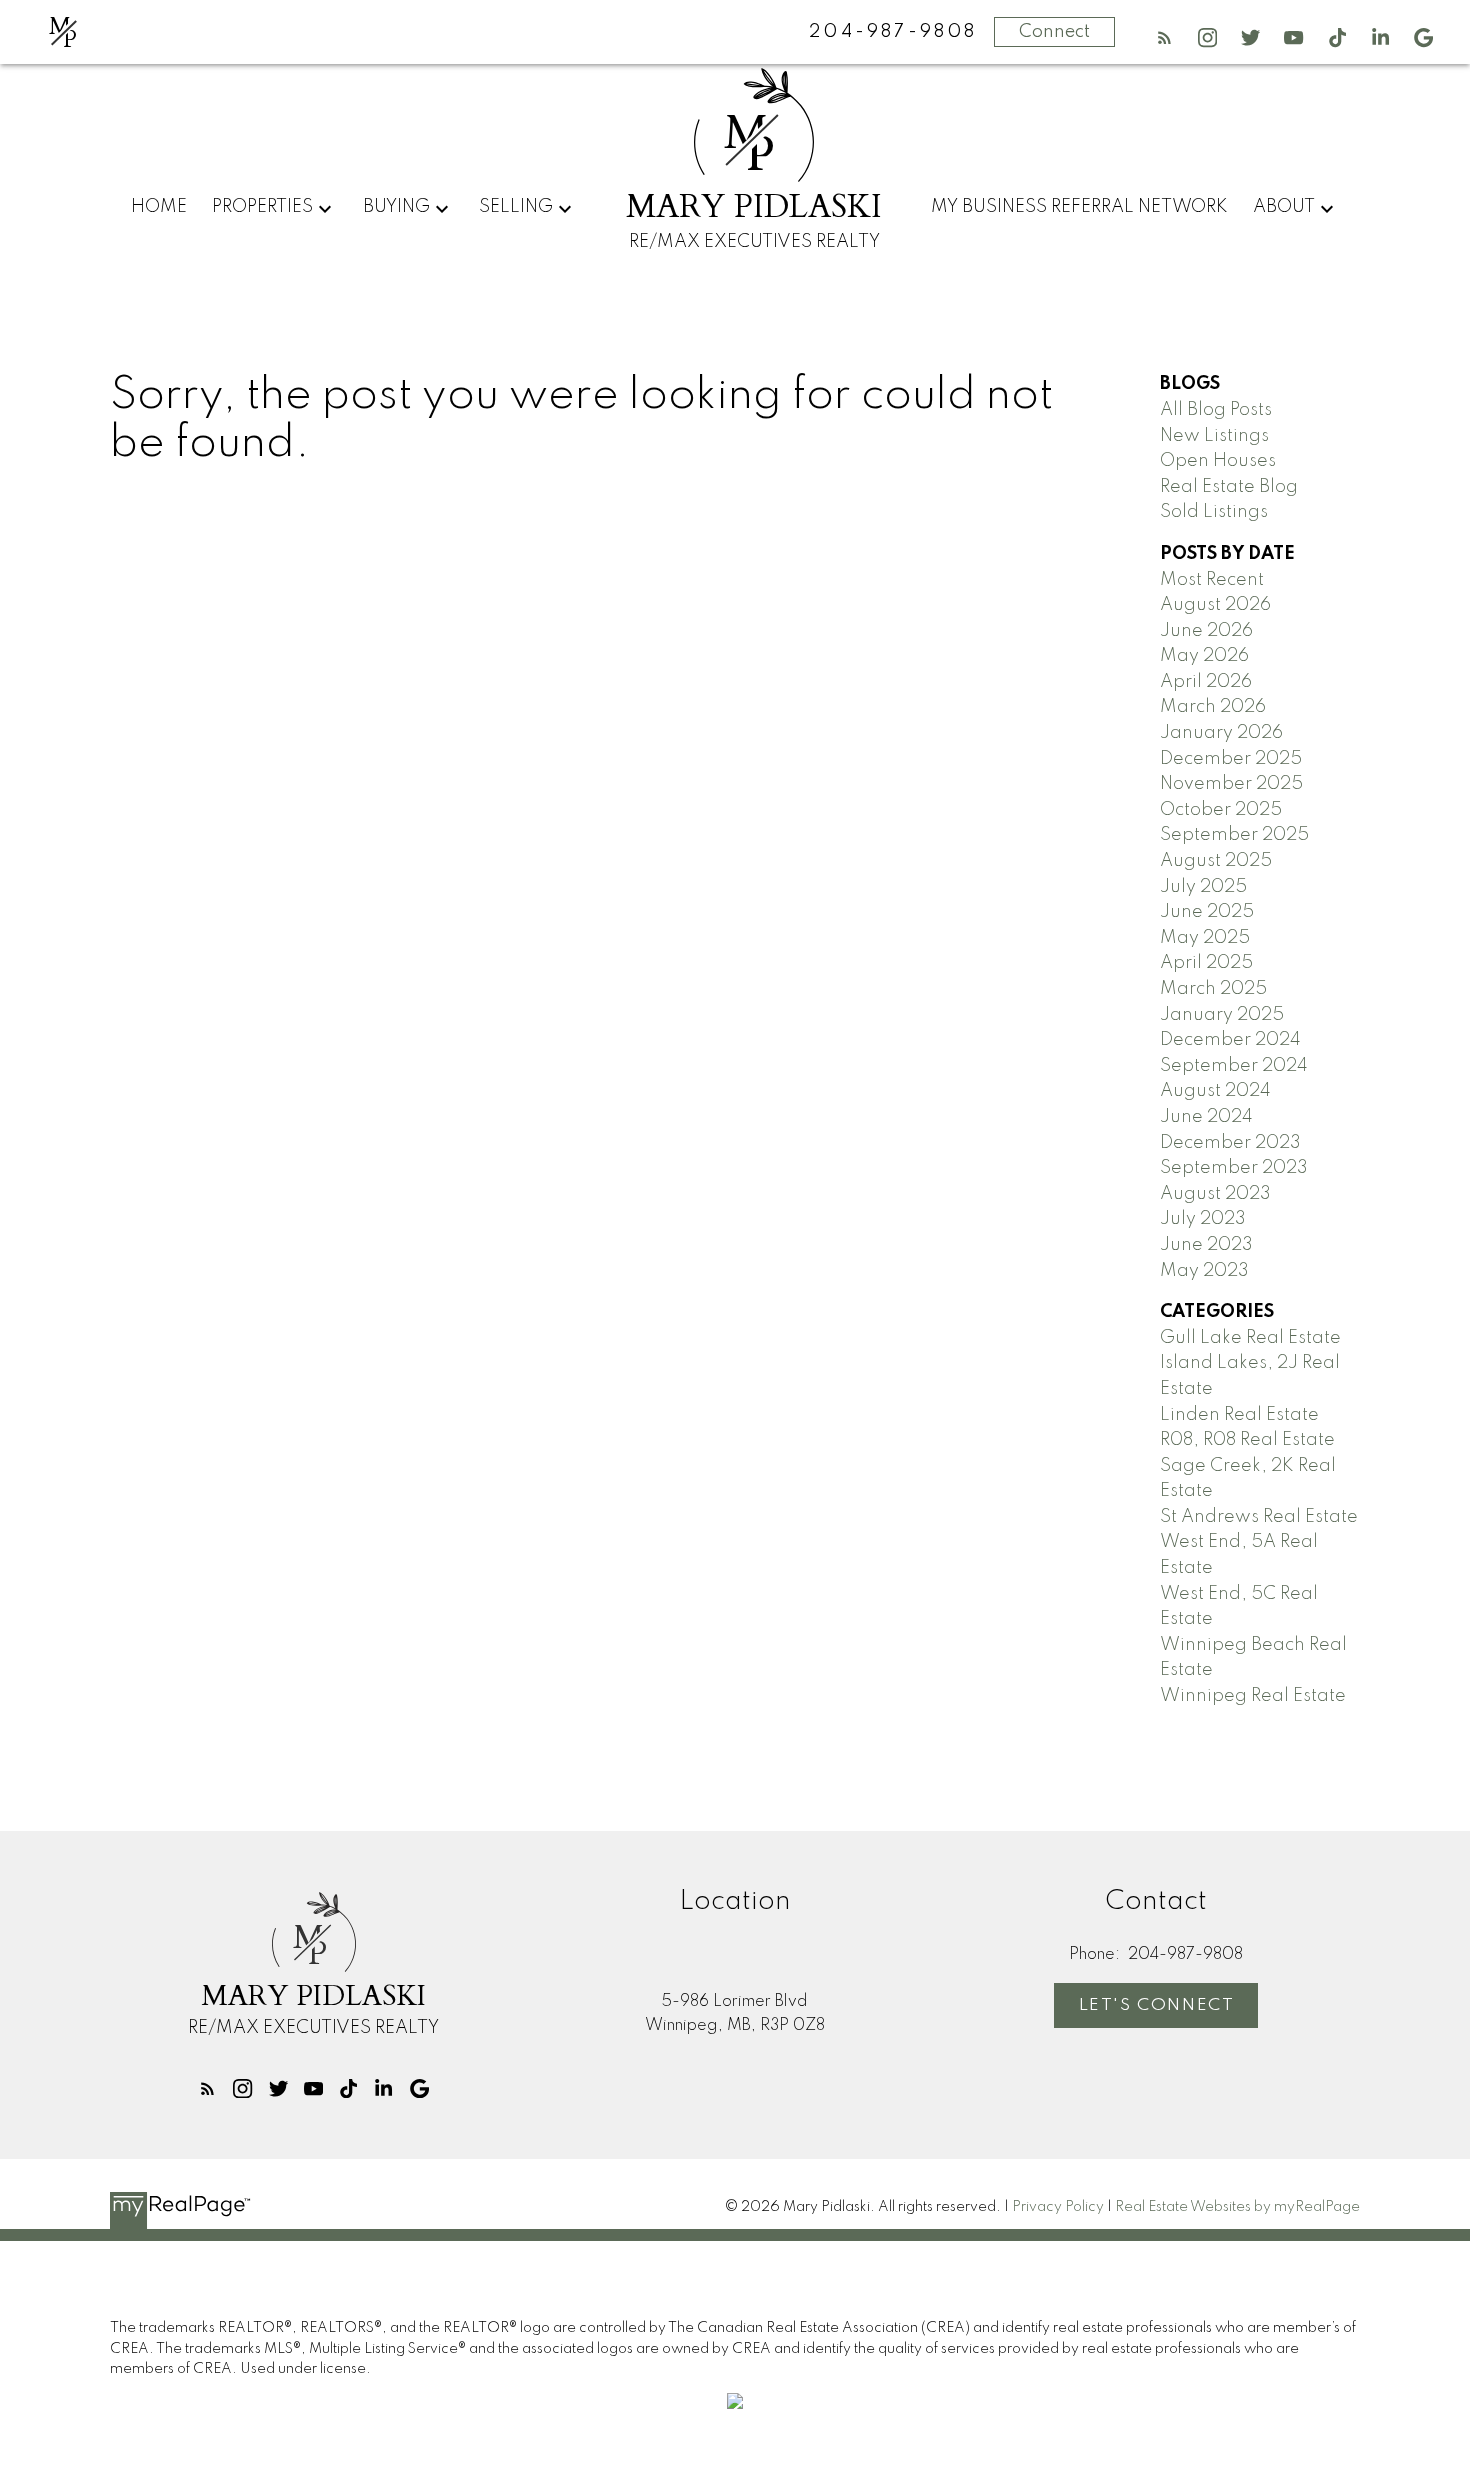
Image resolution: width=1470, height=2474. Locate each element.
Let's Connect (1157, 2005)
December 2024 (1230, 1040)
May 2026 (1204, 656)
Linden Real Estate (1239, 1415)
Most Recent (1212, 580)
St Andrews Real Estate (1259, 1517)
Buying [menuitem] (396, 207)
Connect (1054, 32)
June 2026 (1206, 631)
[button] (1164, 37)
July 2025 (1203, 887)
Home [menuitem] (159, 207)
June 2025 (1207, 912)
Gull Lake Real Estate (1250, 1338)
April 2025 (1206, 963)
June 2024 (1206, 1117)
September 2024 (1234, 1066)
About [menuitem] (1284, 207)
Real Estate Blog (1229, 487)
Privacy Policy (1058, 2207)
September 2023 (1234, 1168)
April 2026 (1206, 682)
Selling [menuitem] (516, 207)
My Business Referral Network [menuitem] (1079, 207)
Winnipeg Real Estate (1253, 1696)
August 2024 (1215, 1091)
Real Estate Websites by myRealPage (1237, 2207)
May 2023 (1204, 1271)
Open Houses (1218, 461)
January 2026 (1221, 733)
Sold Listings (1214, 512)
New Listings (1214, 436)
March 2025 (1213, 989)
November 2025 (1231, 784)
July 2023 (1203, 1219)
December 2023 (1230, 1143)
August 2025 (1216, 861)
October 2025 (1221, 810)
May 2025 (1205, 938)
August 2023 (1215, 1194)
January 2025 (1222, 1015)
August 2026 (1215, 605)
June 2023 (1206, 1245)
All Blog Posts (1216, 410)
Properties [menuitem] (262, 207)
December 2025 (1231, 759)
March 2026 (1213, 707)
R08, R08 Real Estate (1247, 1440)
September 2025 (1234, 835)
